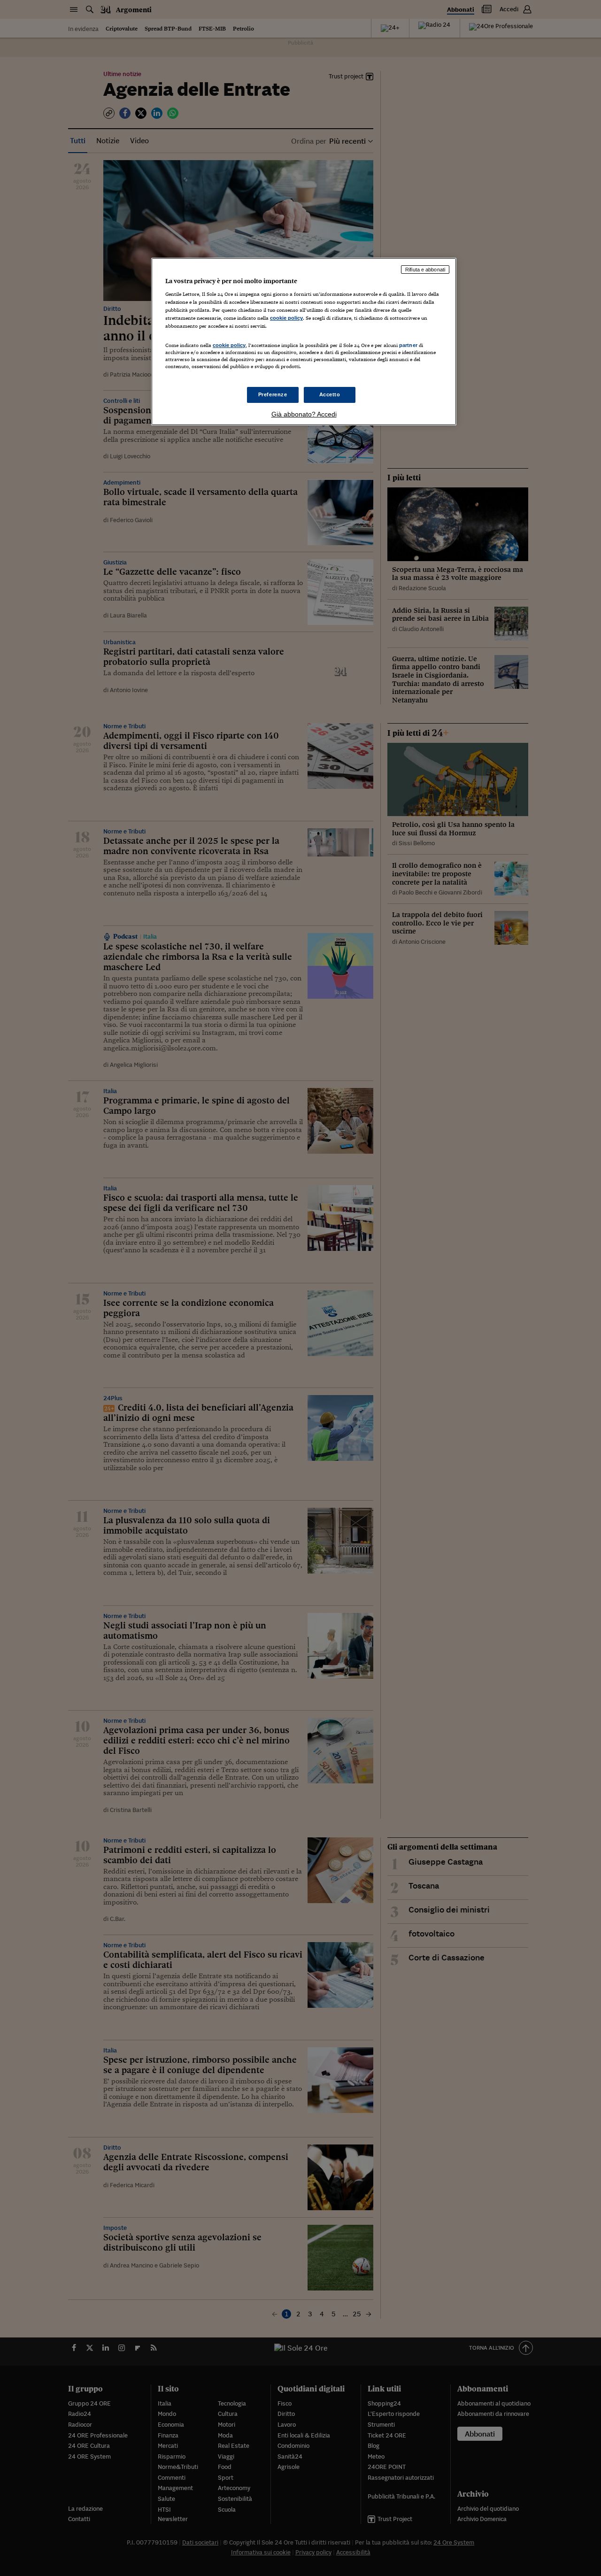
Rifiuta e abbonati (425, 270)
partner (408, 345)
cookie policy (286, 318)
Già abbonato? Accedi (304, 414)
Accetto (330, 394)
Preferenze (273, 394)
